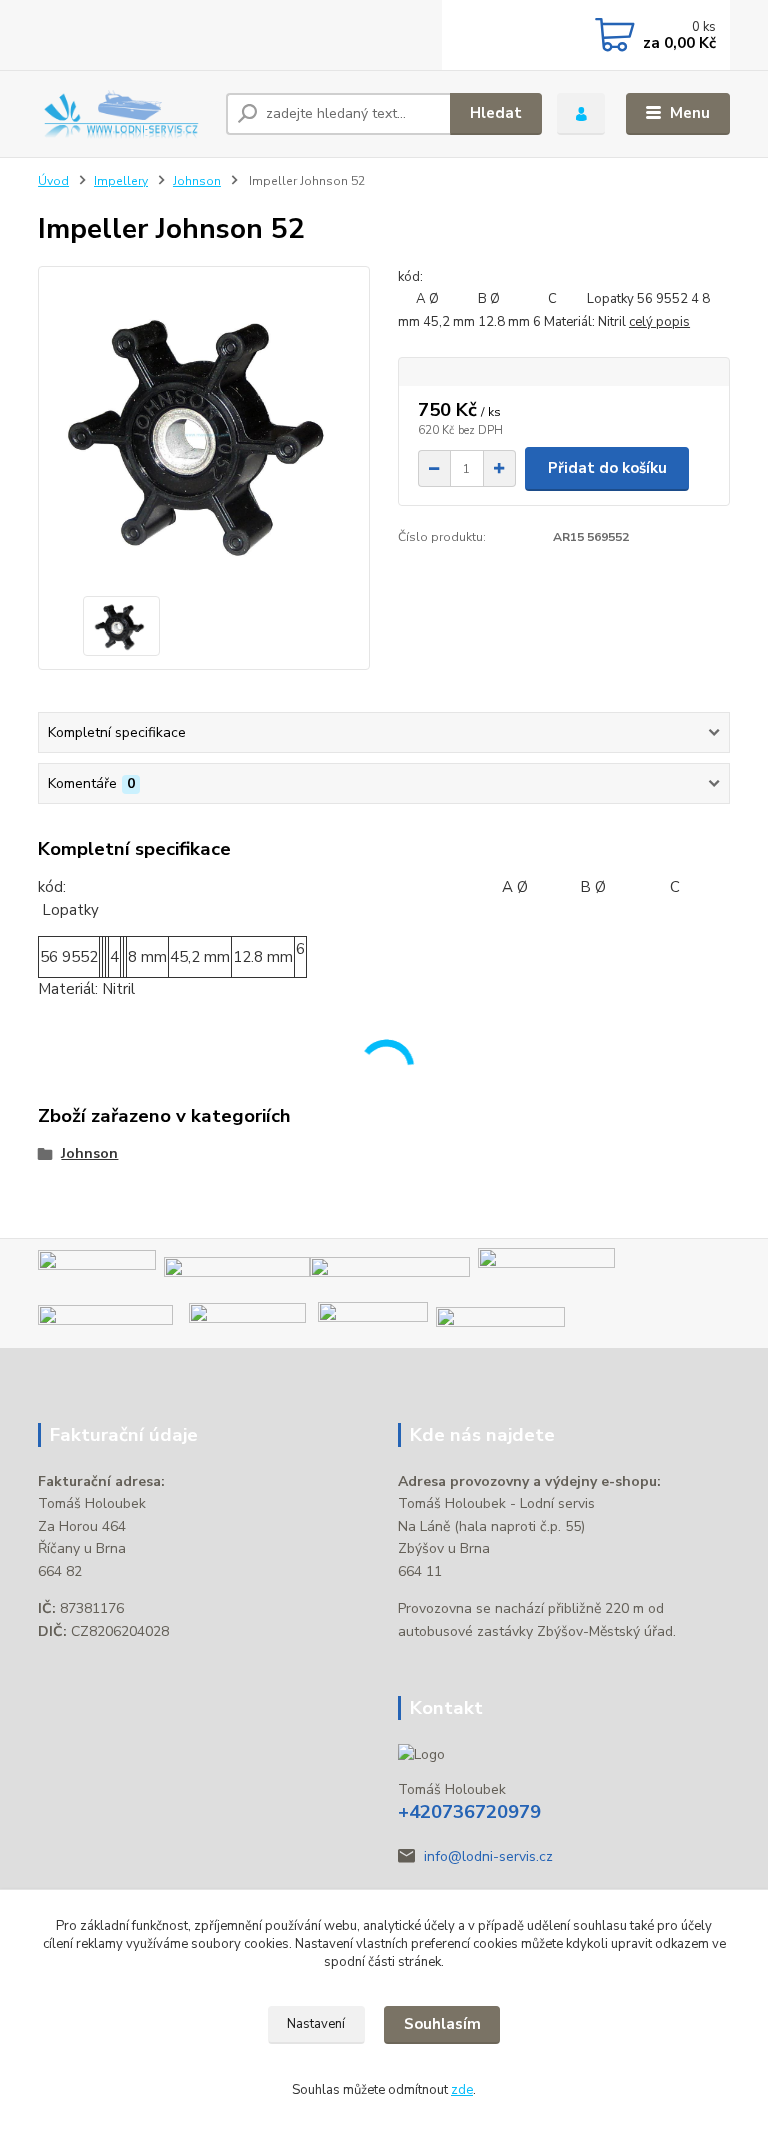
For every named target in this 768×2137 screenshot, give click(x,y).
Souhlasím (442, 2024)
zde (462, 2090)
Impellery (121, 181)
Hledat (496, 113)
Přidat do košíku (607, 468)
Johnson (197, 181)
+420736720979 (469, 1812)
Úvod (53, 181)
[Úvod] (124, 113)
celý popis (659, 322)
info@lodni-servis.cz (488, 1856)
